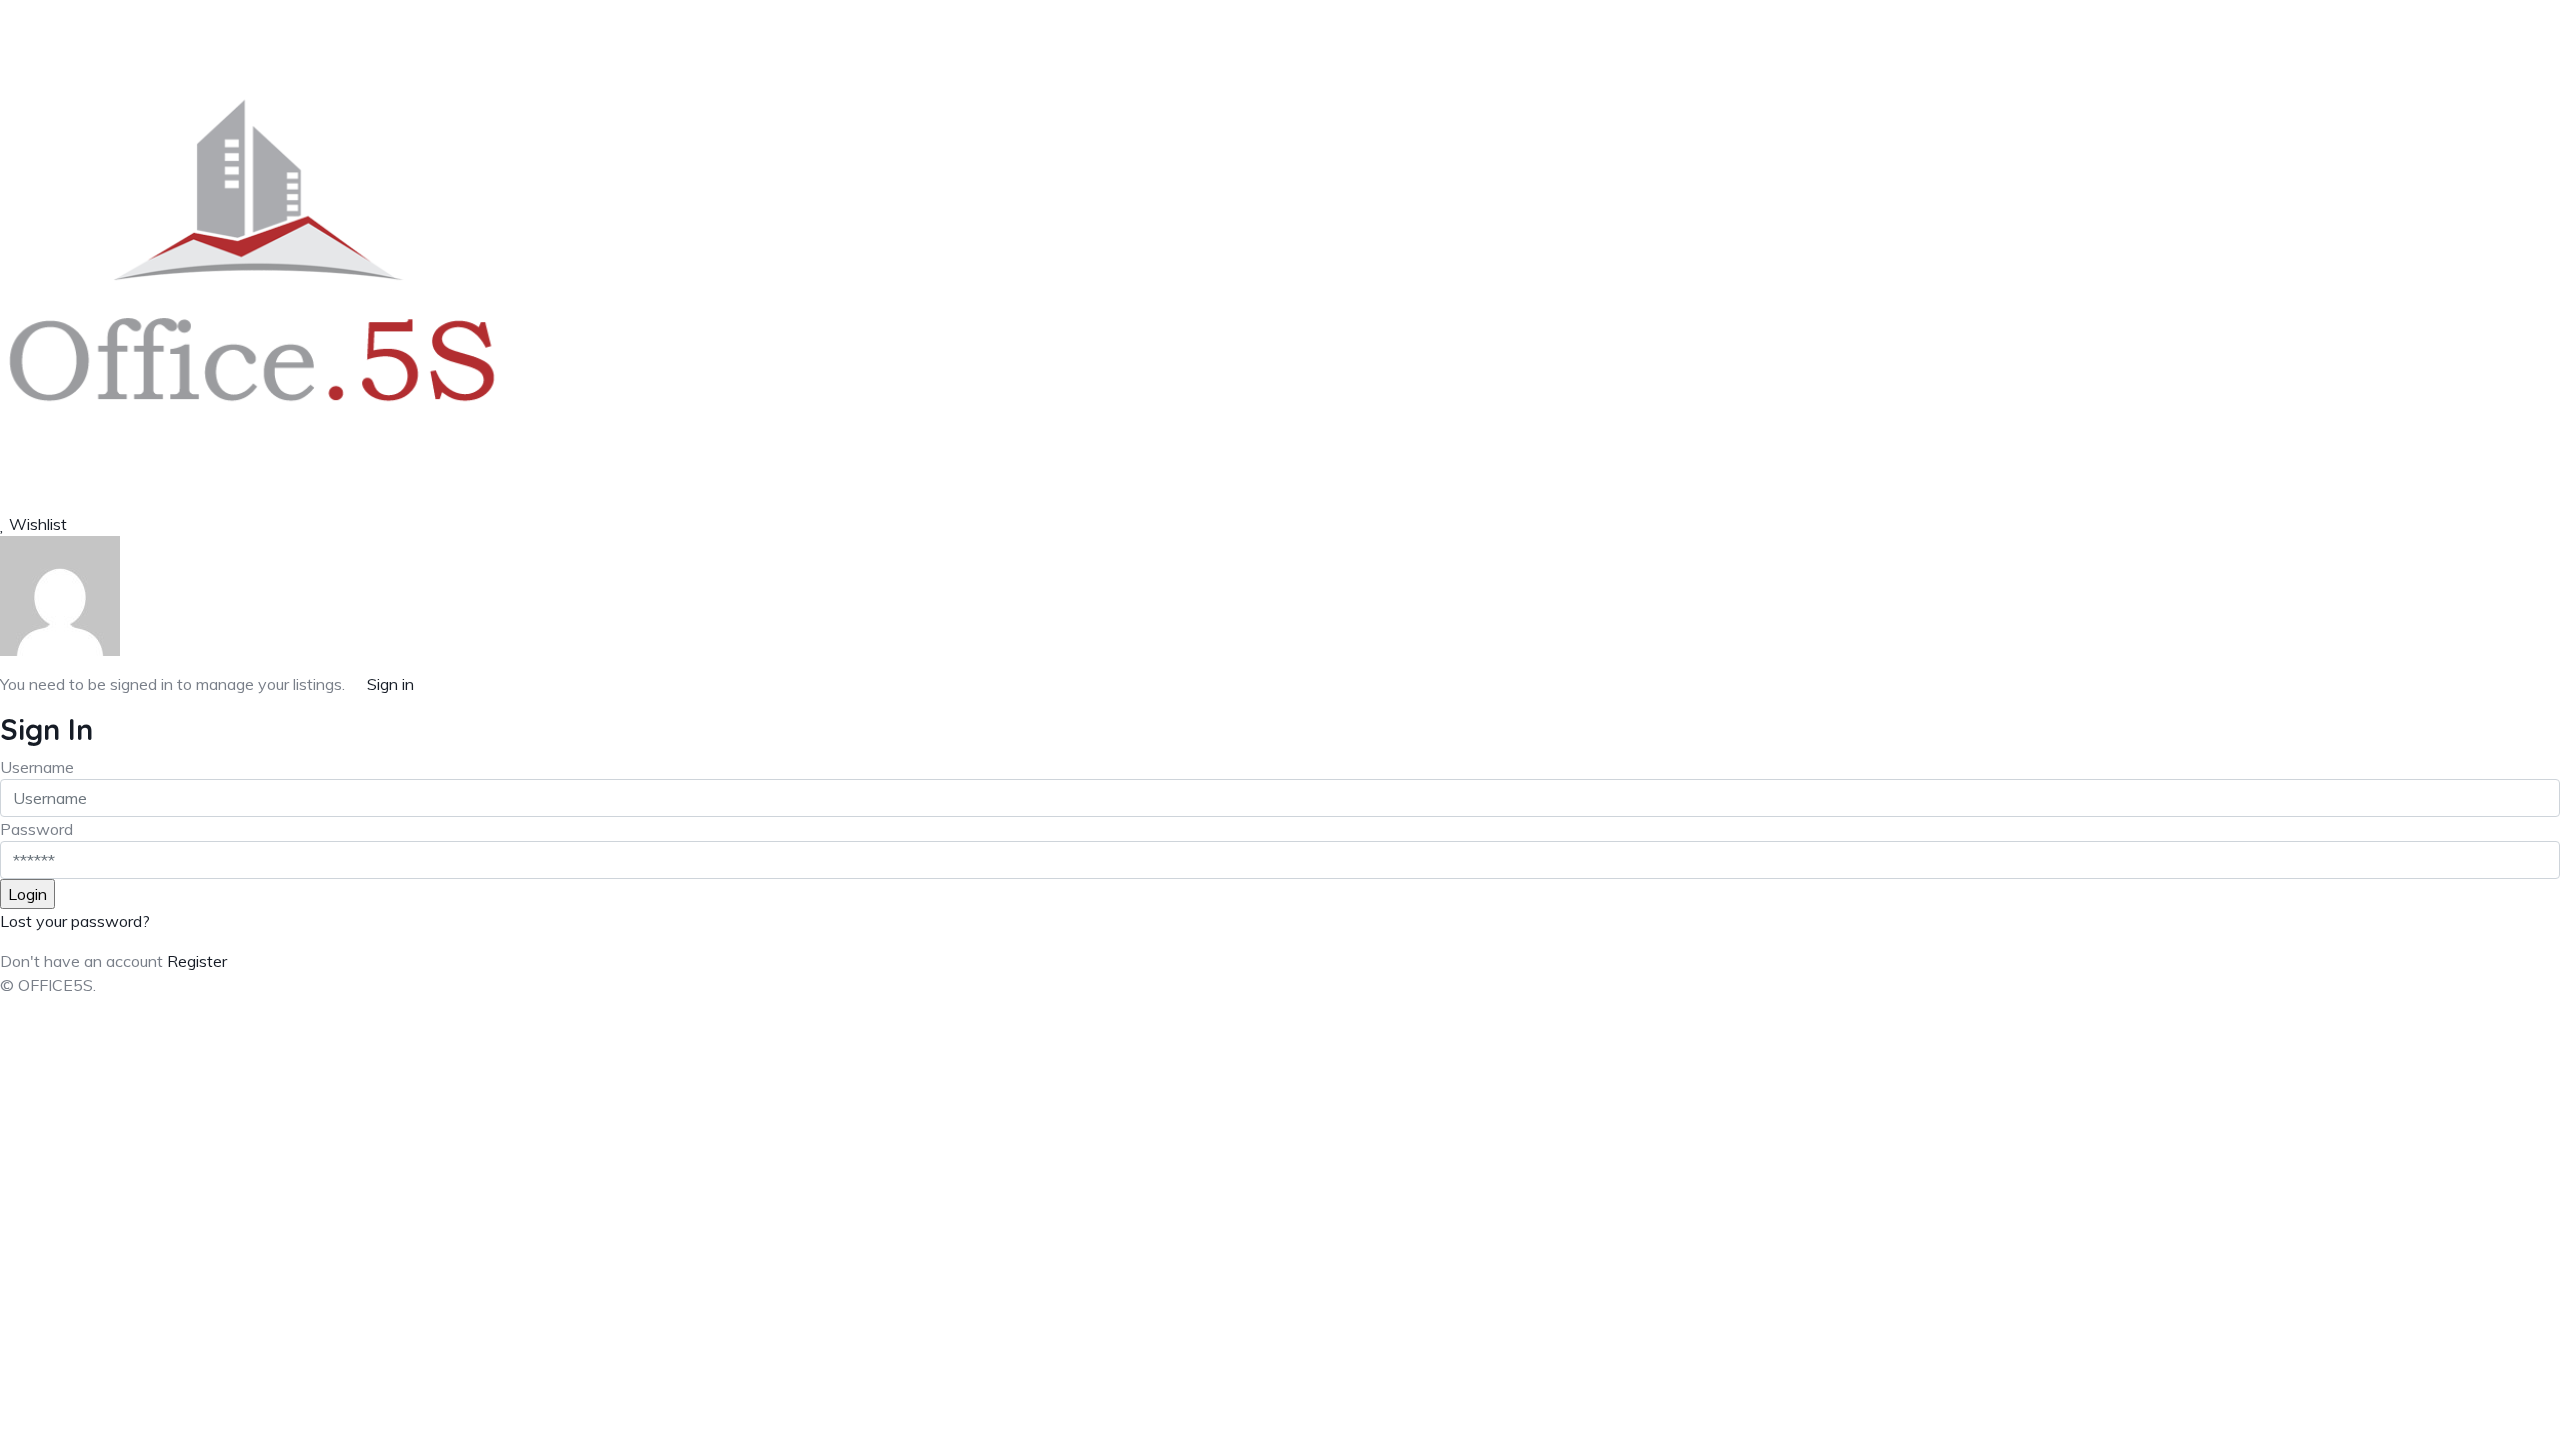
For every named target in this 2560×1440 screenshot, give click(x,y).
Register (197, 961)
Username (37, 767)
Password (36, 829)
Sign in (390, 684)
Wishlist (36, 524)
